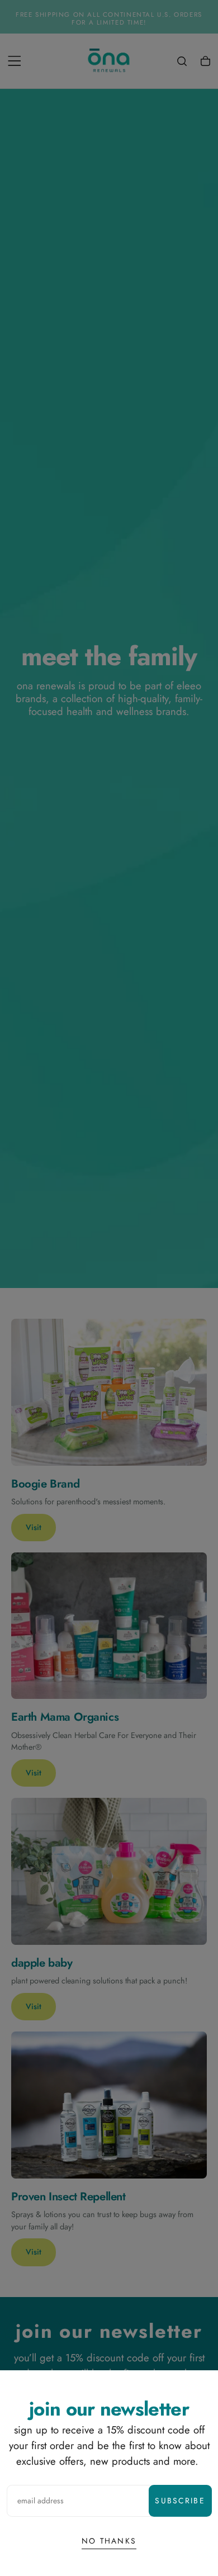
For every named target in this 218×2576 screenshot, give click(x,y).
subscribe (180, 2501)
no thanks (109, 2541)
